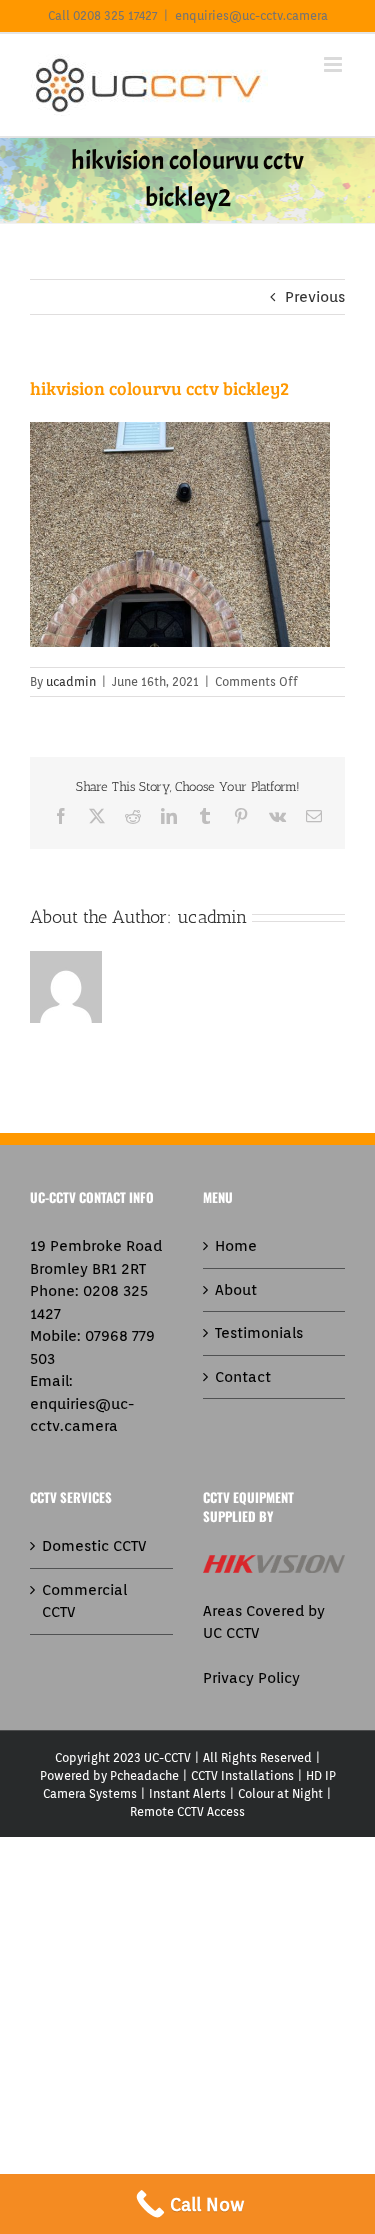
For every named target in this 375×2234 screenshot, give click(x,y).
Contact (243, 1377)
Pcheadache (144, 1775)
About (236, 1290)
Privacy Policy (251, 1678)
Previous (315, 297)
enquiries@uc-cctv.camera (251, 15)
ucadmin (71, 681)
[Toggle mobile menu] (334, 64)
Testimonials (259, 1333)
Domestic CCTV (94, 1546)
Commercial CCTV (84, 1601)
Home (236, 1246)
